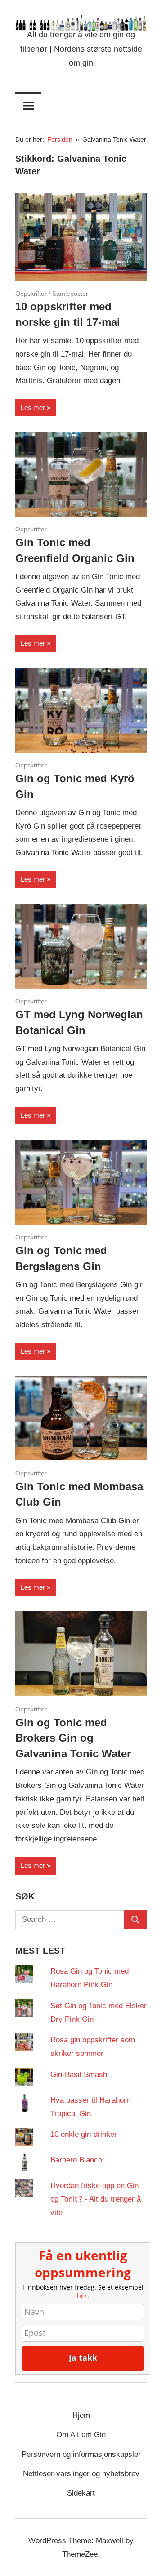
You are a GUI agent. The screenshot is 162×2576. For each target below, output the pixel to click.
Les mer (33, 408)
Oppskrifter (31, 294)
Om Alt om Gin (81, 2435)
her (82, 2296)
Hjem (81, 2415)
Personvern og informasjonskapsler (81, 2454)
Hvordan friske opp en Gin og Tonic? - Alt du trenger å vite (96, 2199)
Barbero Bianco (76, 2160)
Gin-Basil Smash (79, 2075)
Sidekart (81, 2493)
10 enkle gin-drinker (84, 2134)
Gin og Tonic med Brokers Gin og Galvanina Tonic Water (73, 1738)
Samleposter (70, 294)
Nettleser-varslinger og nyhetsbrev (81, 2474)
